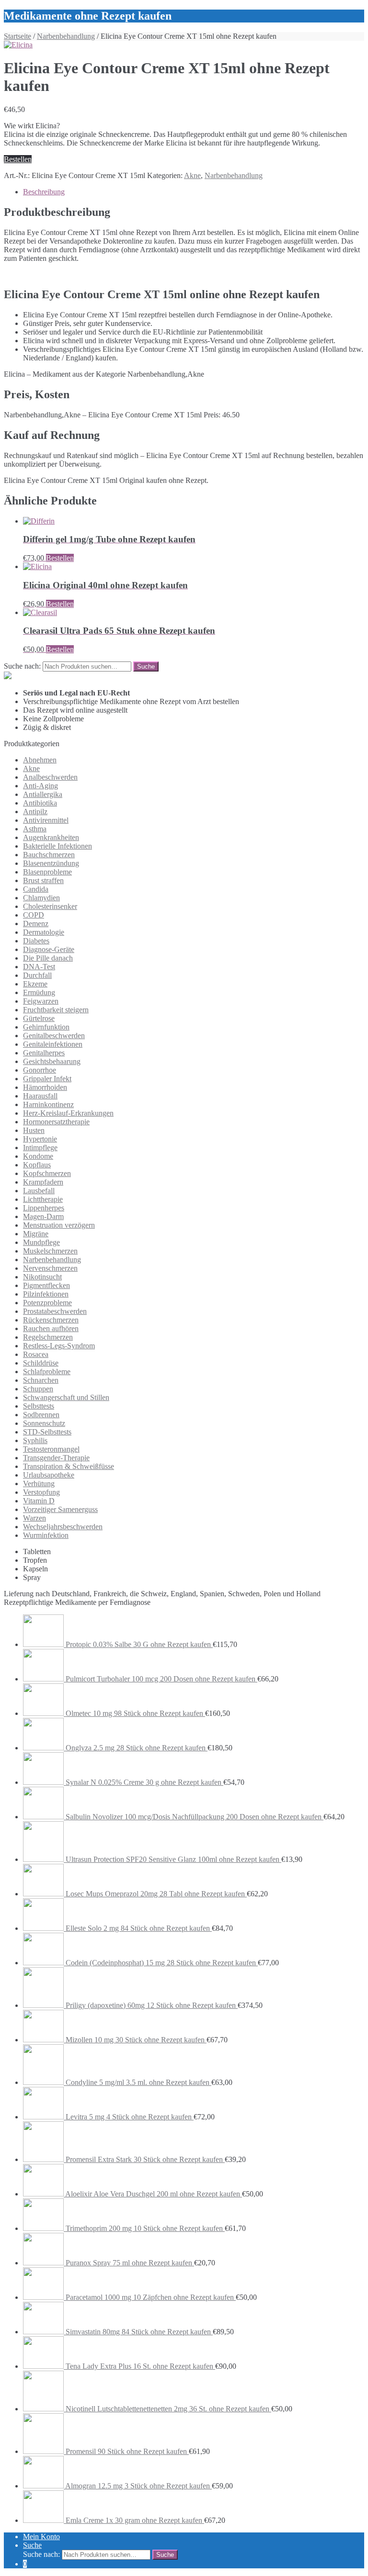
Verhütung (39, 1484)
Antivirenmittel (46, 820)
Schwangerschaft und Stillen (66, 1397)
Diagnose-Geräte (49, 949)
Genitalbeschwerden (54, 1036)
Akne (192, 175)
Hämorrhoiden (45, 1087)
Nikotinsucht (42, 1277)
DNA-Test (39, 967)
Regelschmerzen (48, 1337)
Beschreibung (44, 192)
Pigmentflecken (46, 1285)
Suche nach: (22, 666)
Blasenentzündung (51, 863)
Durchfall (37, 975)
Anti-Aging (40, 786)
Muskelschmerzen (50, 1251)
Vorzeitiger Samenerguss (60, 1509)
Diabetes (36, 941)
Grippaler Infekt (47, 1079)
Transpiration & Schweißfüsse (69, 1466)
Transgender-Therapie (56, 1458)
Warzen (34, 1518)
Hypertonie (40, 1139)
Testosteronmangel (51, 1449)
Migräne (36, 1234)
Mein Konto (41, 2537)
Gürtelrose (39, 1018)
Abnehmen (40, 760)
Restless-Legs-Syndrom (59, 1346)
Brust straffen (43, 880)
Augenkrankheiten (51, 837)
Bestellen (18, 159)
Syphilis (35, 1440)
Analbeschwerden (50, 777)
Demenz (36, 924)
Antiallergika (43, 794)
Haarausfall (40, 1096)
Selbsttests (39, 1406)
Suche (32, 2545)
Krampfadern (43, 1182)
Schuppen (38, 1389)
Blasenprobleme (47, 872)
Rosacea (36, 1354)
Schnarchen (41, 1380)
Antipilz (35, 812)
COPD (34, 915)
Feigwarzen (41, 1001)
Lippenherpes (44, 1208)
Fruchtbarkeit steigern (56, 1010)
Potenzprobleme (47, 1303)
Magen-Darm (43, 1216)
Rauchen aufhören (51, 1328)
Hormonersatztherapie (56, 1122)
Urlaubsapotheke (49, 1475)
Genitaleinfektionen (53, 1044)
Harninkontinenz (48, 1104)
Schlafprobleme (47, 1372)
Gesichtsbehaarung (52, 1061)
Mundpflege (41, 1242)
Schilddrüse (41, 1363)
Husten (34, 1130)
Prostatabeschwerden (55, 1311)
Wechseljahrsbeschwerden (63, 1527)
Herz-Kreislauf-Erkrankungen (68, 1113)
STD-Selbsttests (47, 1432)
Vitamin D (39, 1501)
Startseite (17, 36)
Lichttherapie (43, 1199)
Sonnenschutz (44, 1423)
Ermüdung (39, 992)
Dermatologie (44, 932)
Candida (36, 889)
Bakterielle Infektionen (57, 846)
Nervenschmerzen (50, 1268)
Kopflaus (37, 1165)
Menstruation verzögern (59, 1225)
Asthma (35, 829)
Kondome (38, 1156)
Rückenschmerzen (51, 1320)
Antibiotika (40, 803)
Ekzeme (35, 984)
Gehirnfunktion (46, 1027)
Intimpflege (40, 1148)
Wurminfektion (46, 1535)
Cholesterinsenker (50, 906)
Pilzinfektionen (46, 1294)
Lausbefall (39, 1191)
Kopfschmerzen (47, 1173)
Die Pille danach (48, 958)
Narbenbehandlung (66, 36)
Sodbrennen (41, 1415)
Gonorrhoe (40, 1070)
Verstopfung (41, 1492)
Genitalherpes (44, 1053)
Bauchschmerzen (49, 855)
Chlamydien (41, 898)
